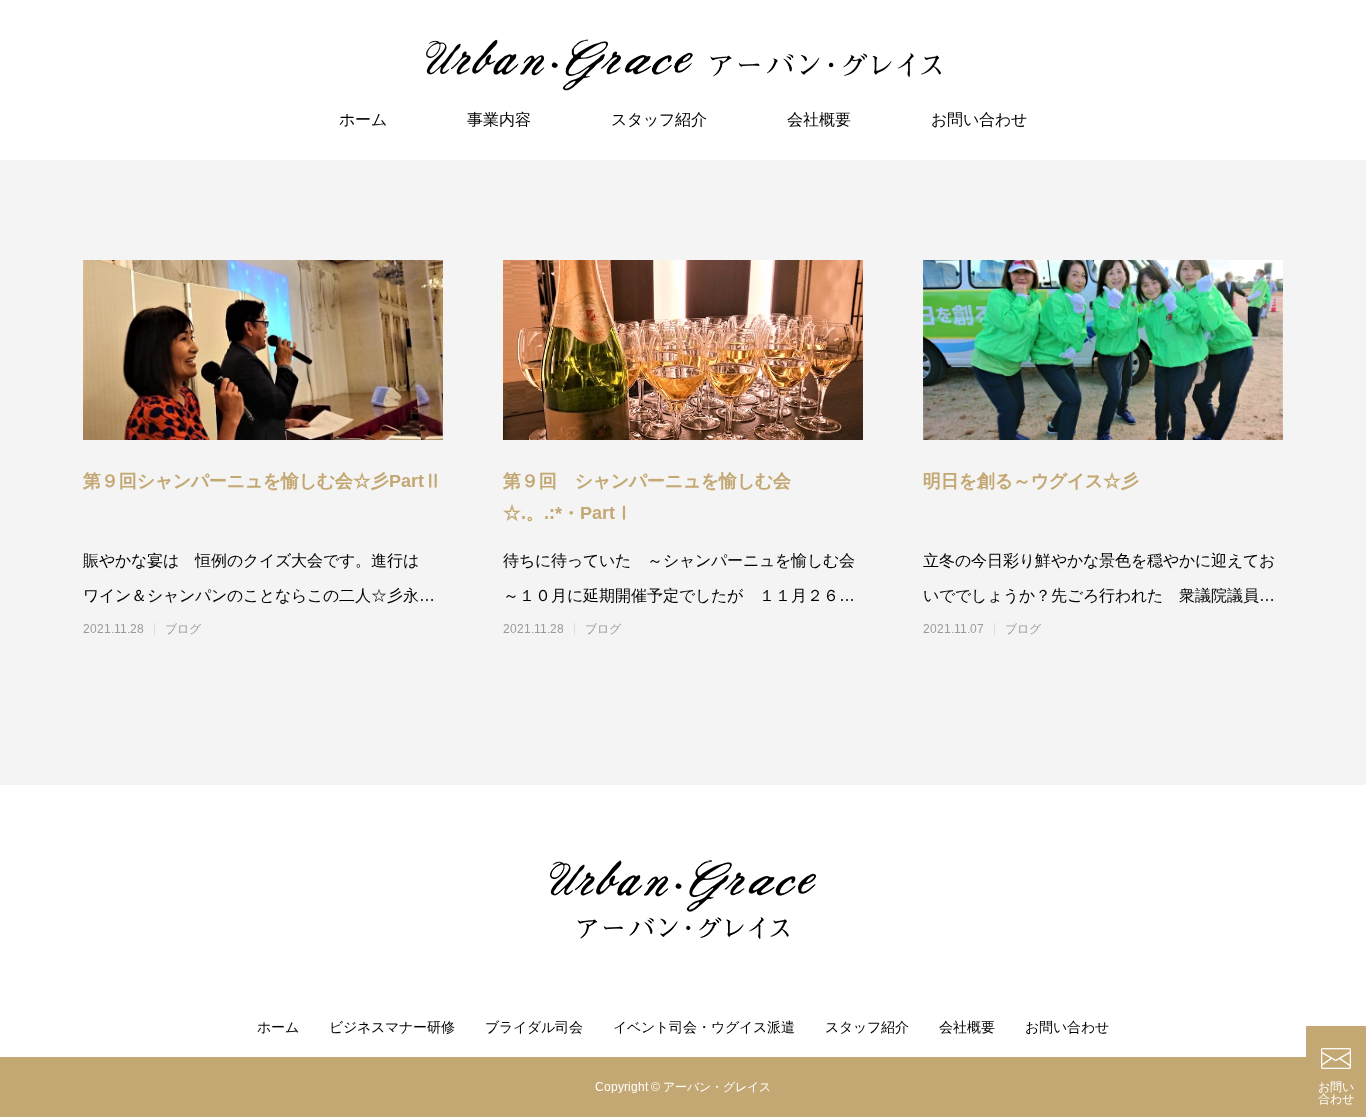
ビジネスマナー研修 (392, 1027)
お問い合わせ (979, 119)
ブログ (183, 629)
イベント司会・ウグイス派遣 (704, 1027)
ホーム (363, 119)
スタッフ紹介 (659, 119)
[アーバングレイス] (683, 65)
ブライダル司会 (534, 1027)
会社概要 (819, 119)
